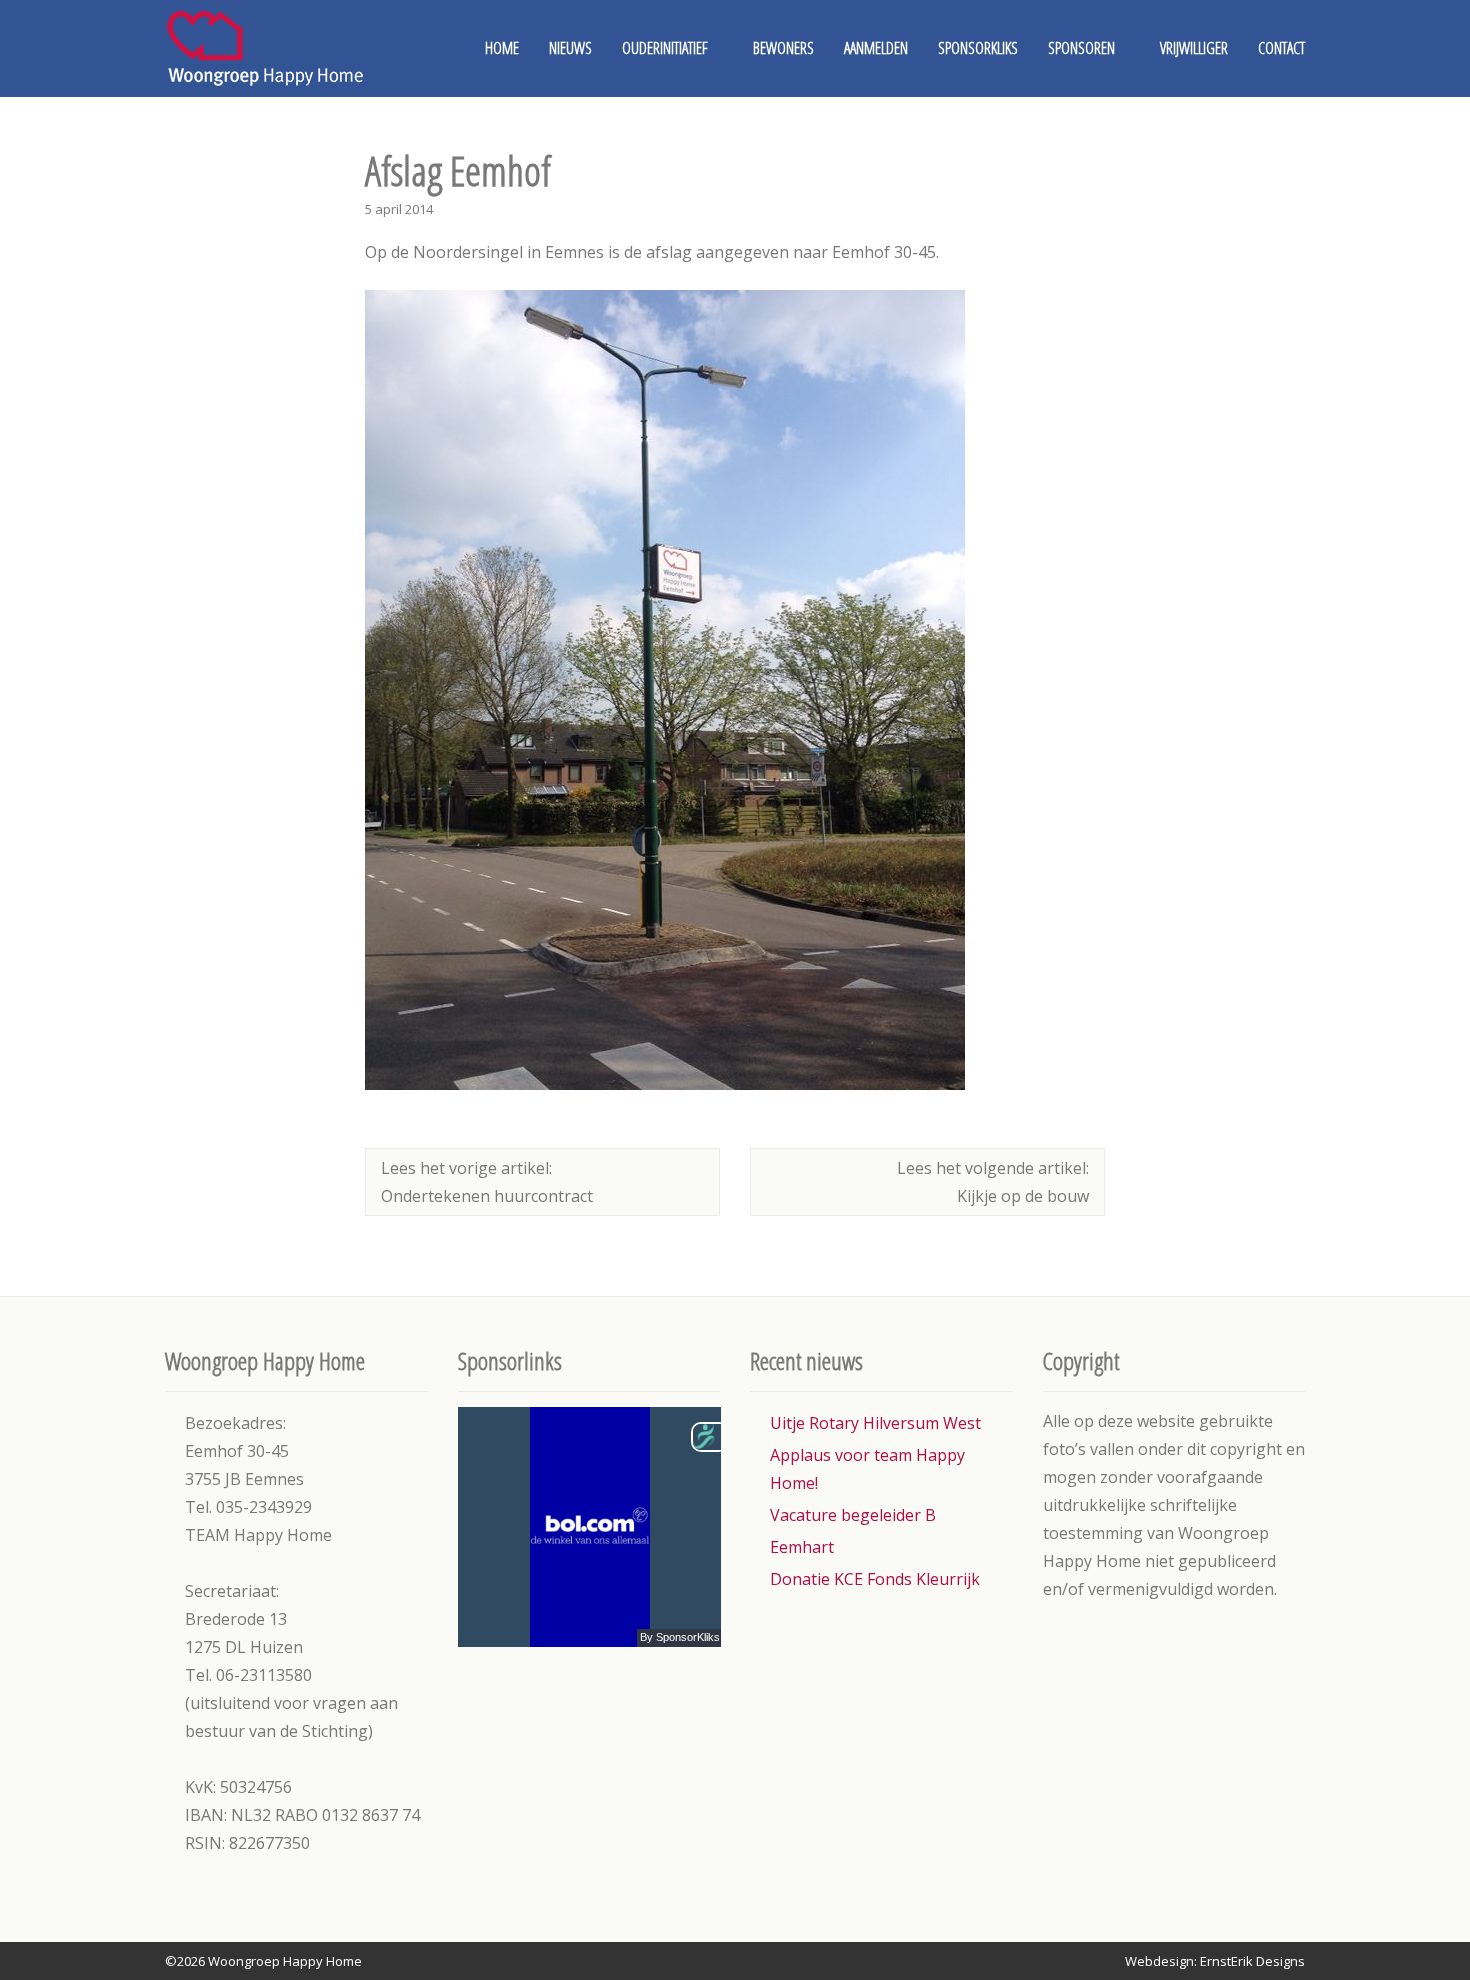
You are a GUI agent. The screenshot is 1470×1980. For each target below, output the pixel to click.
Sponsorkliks (978, 48)
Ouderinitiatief (665, 48)
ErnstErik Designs (1252, 1961)
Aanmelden (876, 48)
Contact (1281, 48)
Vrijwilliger (1194, 48)
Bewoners (783, 48)
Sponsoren (1081, 48)
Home (502, 48)
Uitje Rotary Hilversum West (875, 1423)
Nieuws (570, 48)
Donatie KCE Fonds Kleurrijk (875, 1579)
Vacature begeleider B (853, 1515)
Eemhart (802, 1547)
